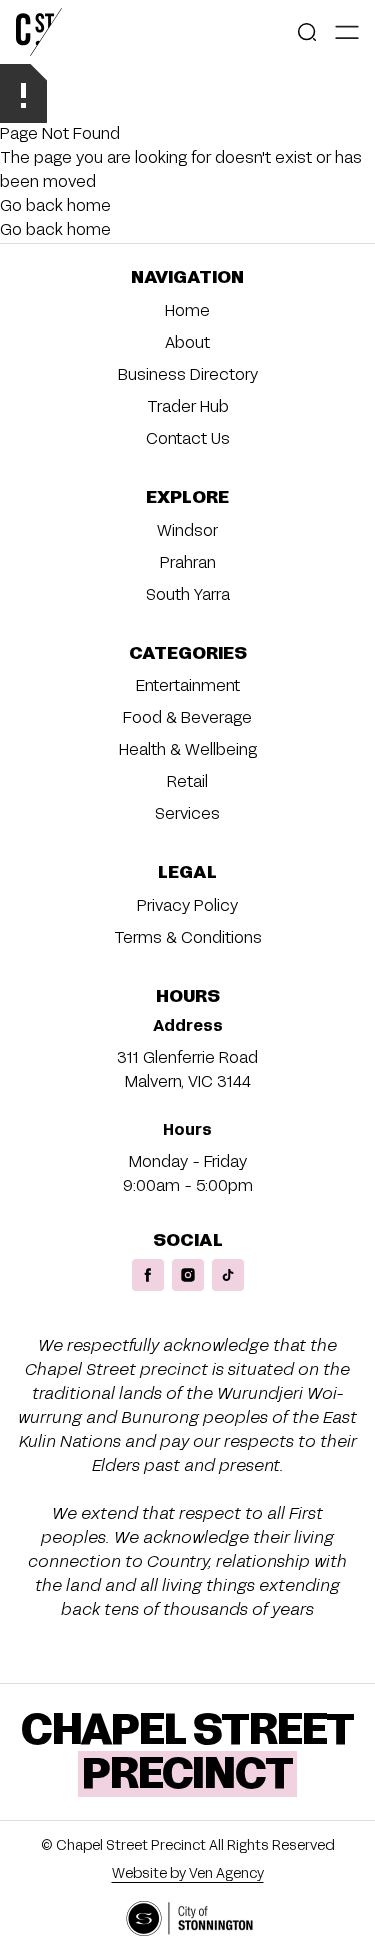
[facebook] (148, 1275)
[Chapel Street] (39, 32)
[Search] (307, 32)
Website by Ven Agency (188, 1874)
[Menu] (347, 32)
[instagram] (188, 1275)
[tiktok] (228, 1275)
